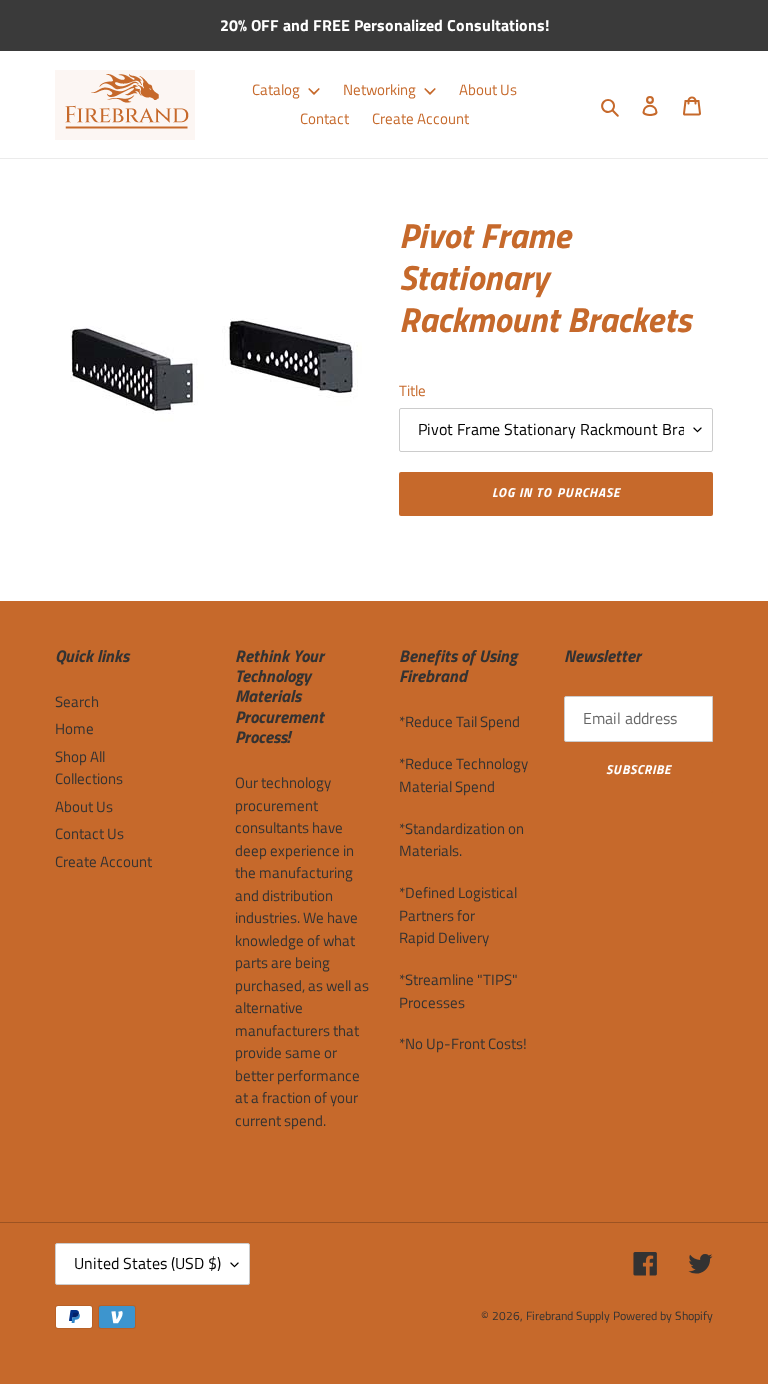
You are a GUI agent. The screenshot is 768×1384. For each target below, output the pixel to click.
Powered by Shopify (663, 1315)
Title (412, 391)
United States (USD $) (147, 1263)
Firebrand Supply (568, 1315)
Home (74, 728)
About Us (84, 806)
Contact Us (89, 833)
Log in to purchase (556, 492)
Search (77, 701)
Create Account (103, 861)
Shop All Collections (89, 768)
